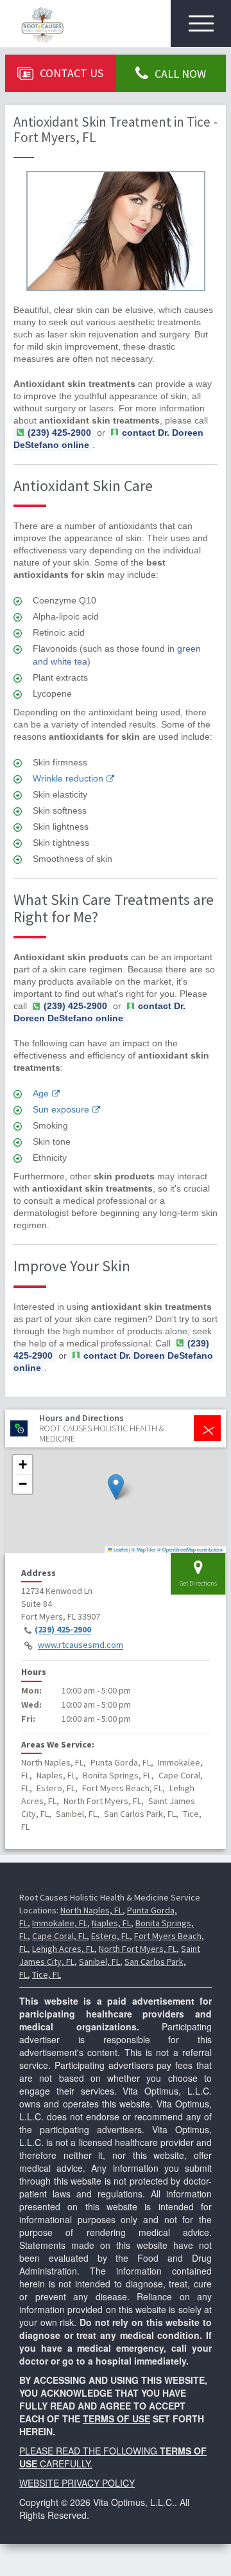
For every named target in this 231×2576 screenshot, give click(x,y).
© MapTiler (144, 1549)
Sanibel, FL (99, 1962)
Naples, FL (111, 1923)
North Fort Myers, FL (138, 1949)
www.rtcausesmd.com (81, 1645)
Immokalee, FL (60, 1923)
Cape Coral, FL (59, 1936)
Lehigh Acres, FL (63, 1949)
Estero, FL (110, 1936)
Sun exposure (61, 1109)
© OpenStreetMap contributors (190, 1549)
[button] (116, 1487)
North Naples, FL (91, 1910)
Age (41, 1093)
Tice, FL (47, 1974)
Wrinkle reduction (68, 778)
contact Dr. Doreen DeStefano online (108, 439)
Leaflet (120, 1549)
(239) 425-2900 (63, 1630)
